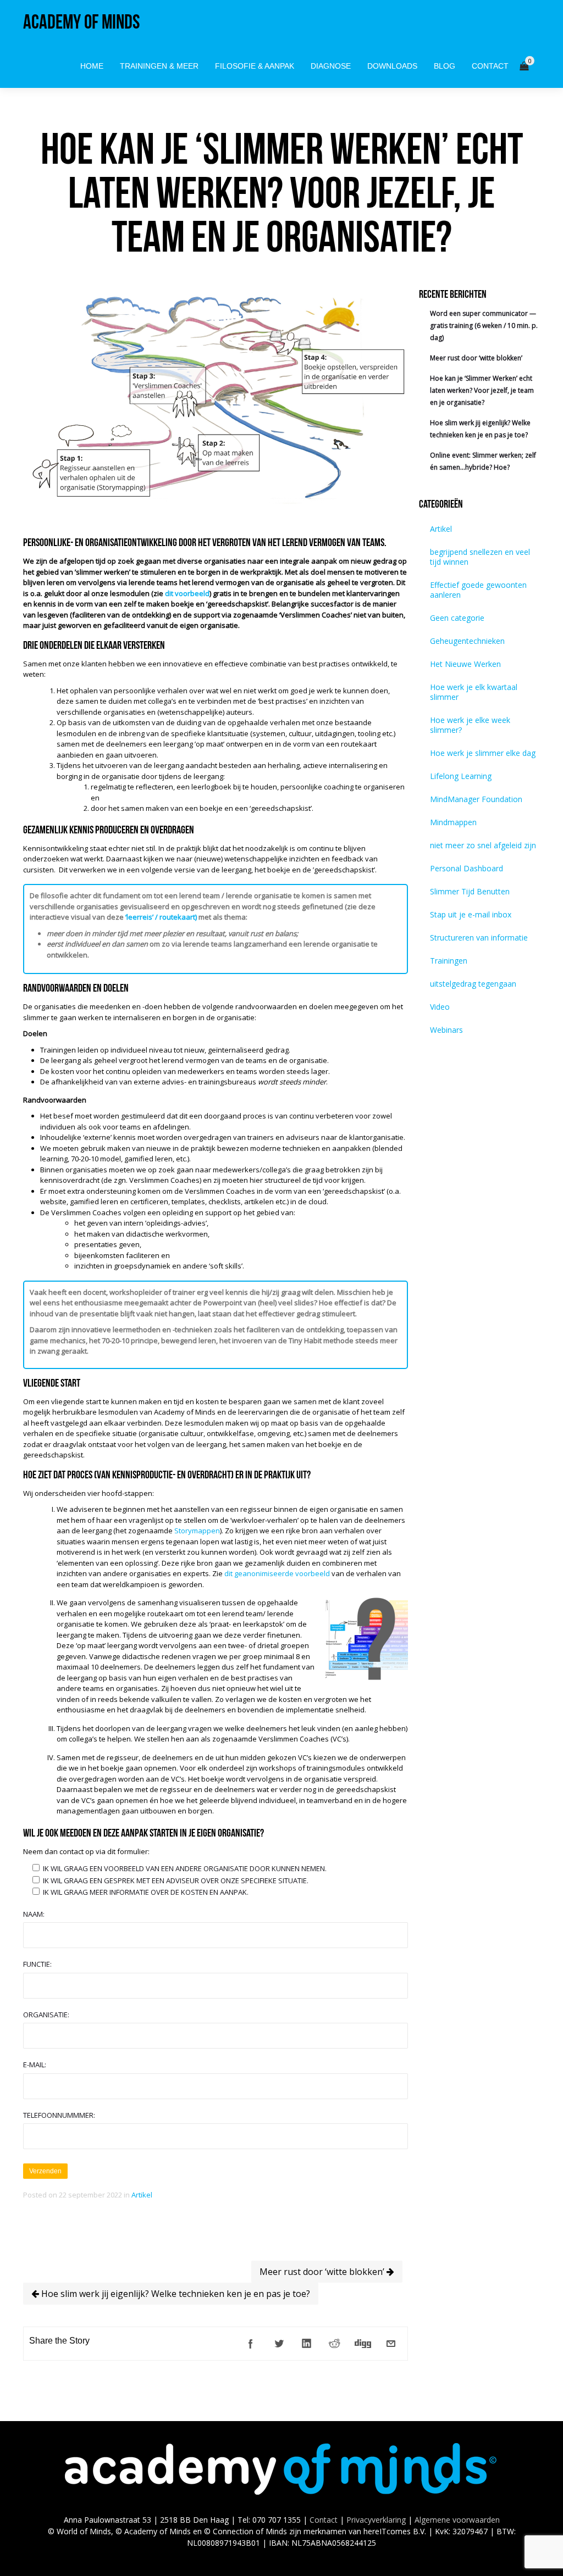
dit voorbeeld (187, 593)
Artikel (142, 2195)
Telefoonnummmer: (59, 2115)
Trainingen (449, 961)
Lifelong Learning (461, 776)
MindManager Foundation (476, 799)
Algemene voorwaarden (457, 2520)
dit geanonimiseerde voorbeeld (277, 1573)
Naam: (34, 1914)
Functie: (37, 1964)
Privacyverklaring (376, 2520)
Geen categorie (457, 618)
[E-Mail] (391, 2344)
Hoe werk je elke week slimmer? (470, 725)
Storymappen (197, 1531)
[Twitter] (279, 2344)
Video (440, 1007)
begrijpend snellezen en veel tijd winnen (480, 557)
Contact (324, 2520)
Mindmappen (453, 822)
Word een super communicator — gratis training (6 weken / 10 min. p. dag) (484, 326)
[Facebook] (251, 2344)
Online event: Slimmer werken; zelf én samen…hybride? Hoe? (483, 461)
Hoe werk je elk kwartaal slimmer (474, 692)
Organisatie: (46, 2015)
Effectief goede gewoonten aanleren (478, 590)
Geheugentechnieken (467, 641)
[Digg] (363, 2344)
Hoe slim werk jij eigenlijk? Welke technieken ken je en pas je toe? (175, 2294)
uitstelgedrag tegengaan (473, 984)
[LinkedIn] (307, 2344)
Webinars (446, 1030)
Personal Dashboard (467, 868)
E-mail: (35, 2065)
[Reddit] (335, 2344)
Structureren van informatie (479, 938)
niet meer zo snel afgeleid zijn (483, 845)
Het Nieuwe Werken (465, 664)
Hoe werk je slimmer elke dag (483, 753)
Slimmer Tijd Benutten (470, 891)
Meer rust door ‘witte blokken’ (323, 2272)
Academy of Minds (81, 22)
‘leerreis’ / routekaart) (161, 917)
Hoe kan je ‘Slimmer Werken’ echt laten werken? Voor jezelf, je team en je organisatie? (482, 390)
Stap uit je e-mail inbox (471, 914)
